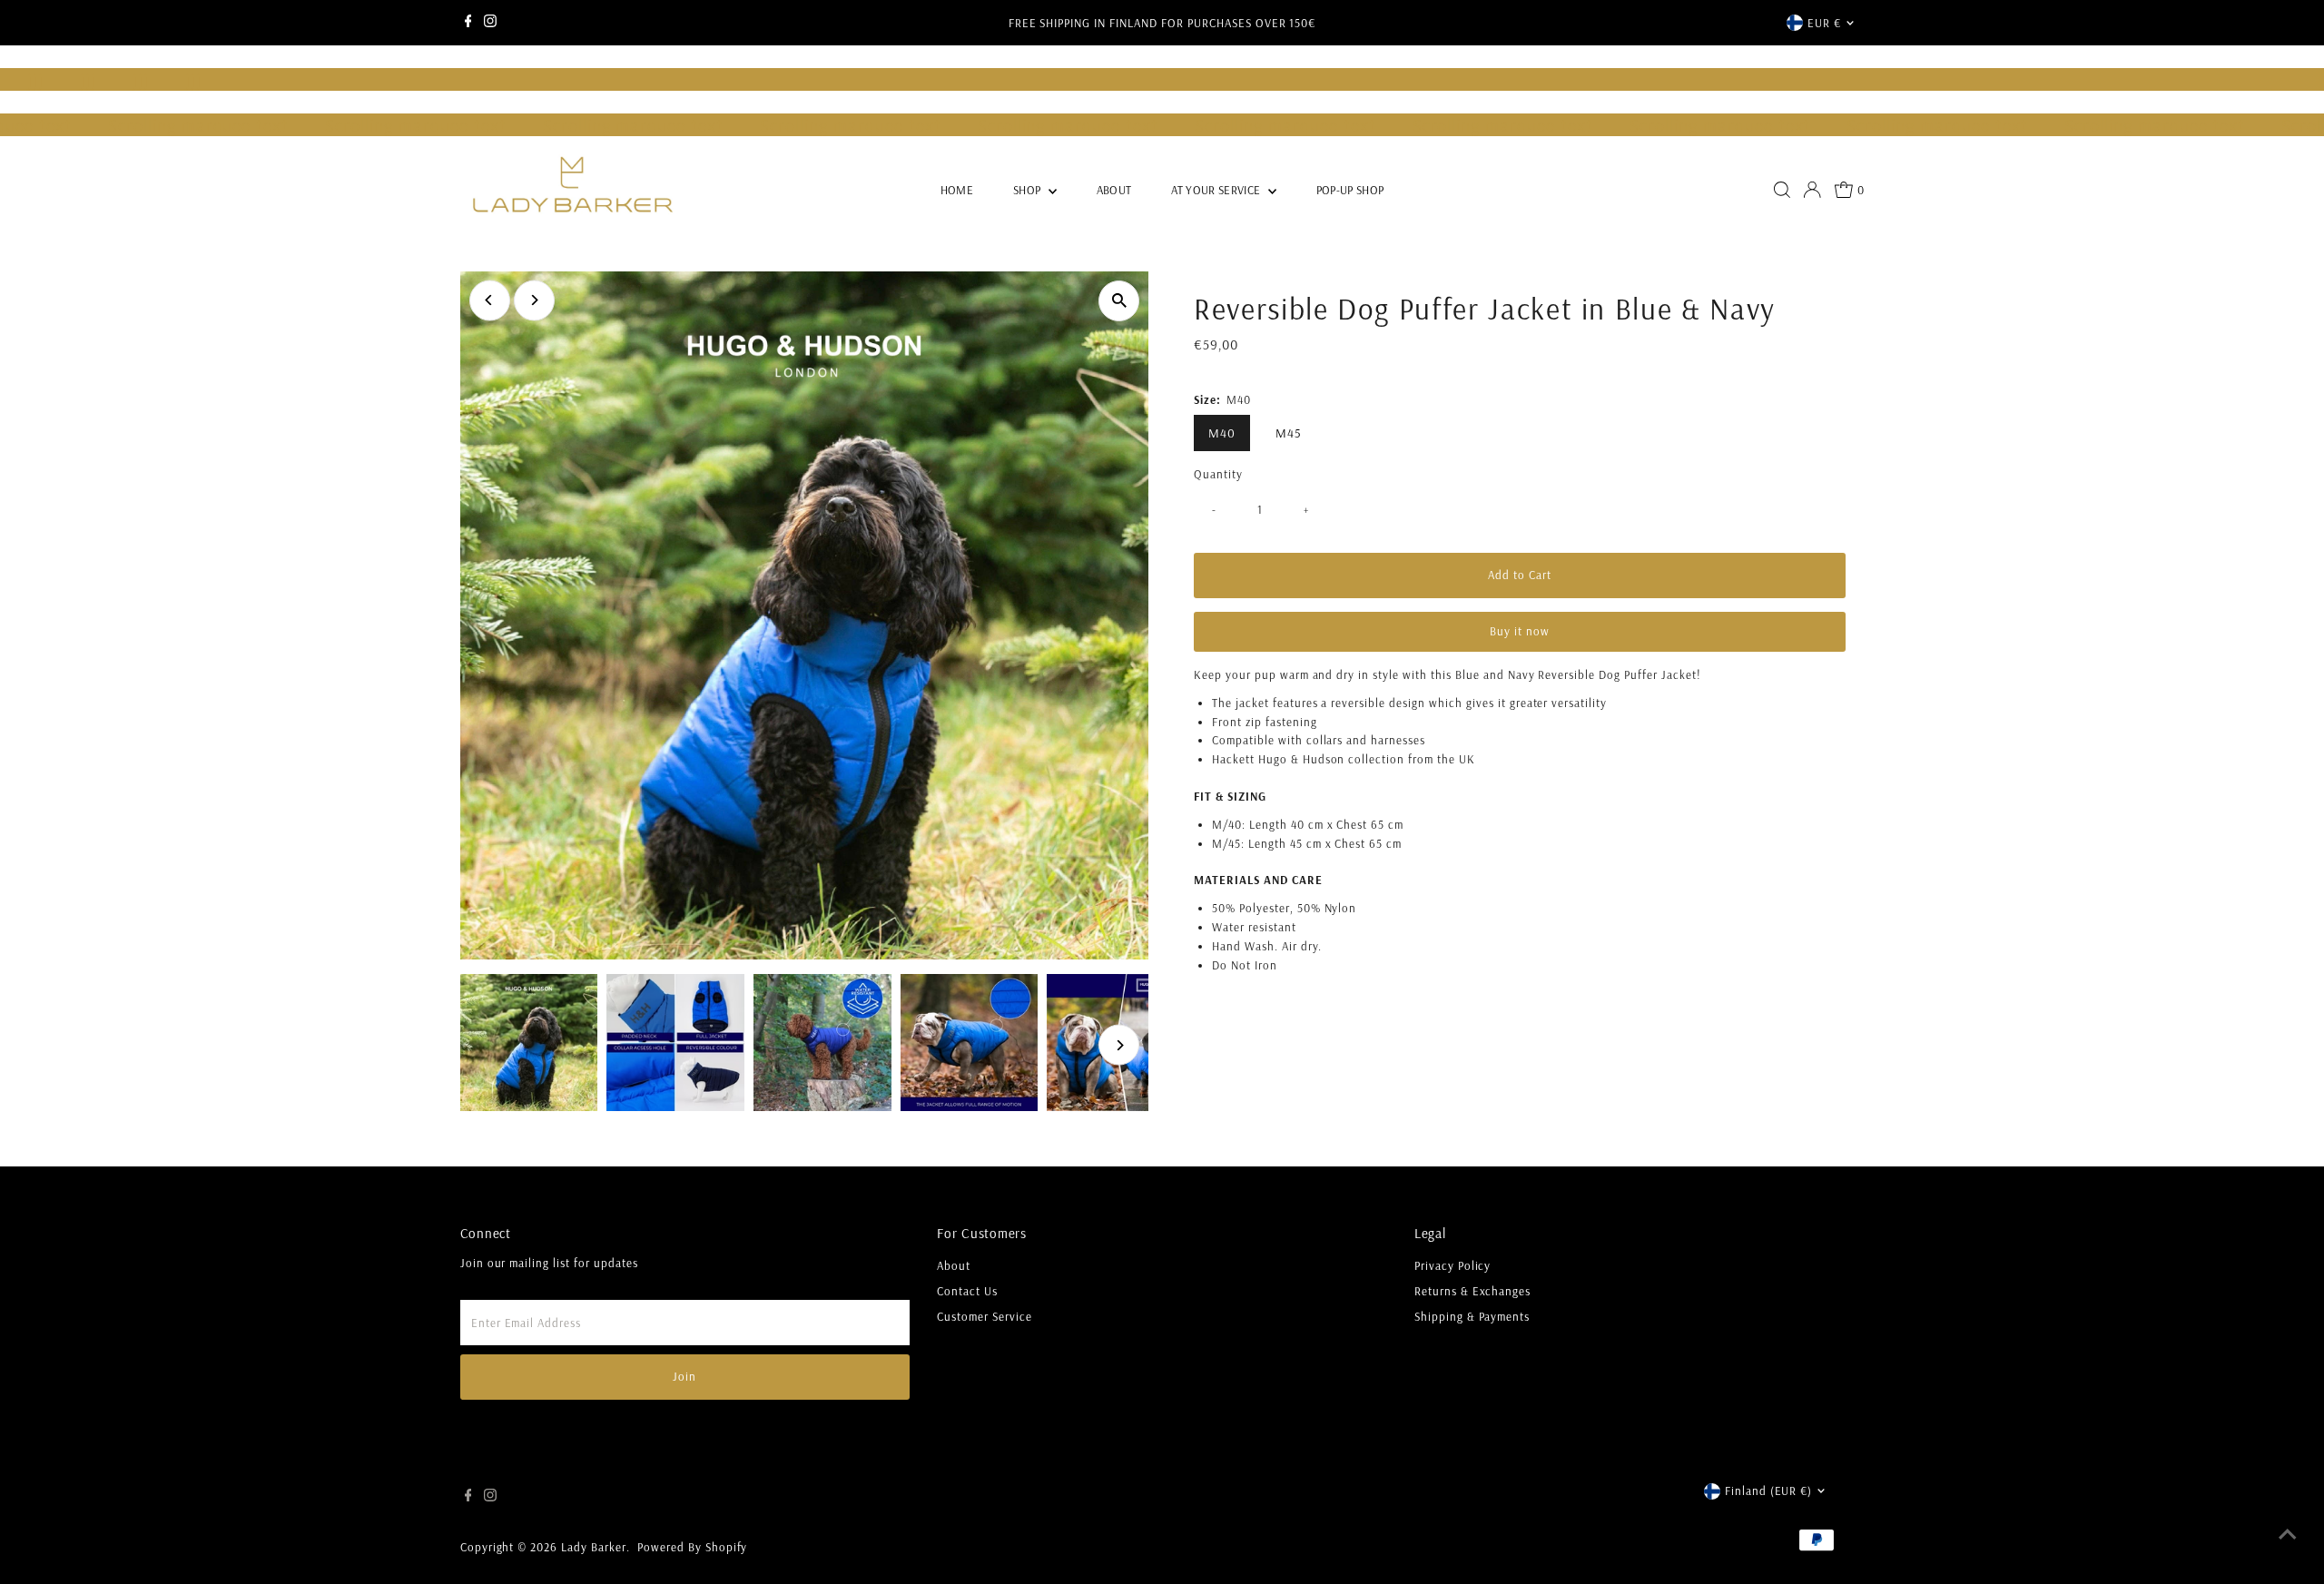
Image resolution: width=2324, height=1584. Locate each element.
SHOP (1029, 190)
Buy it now (1520, 631)
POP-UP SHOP (1350, 190)
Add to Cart (1520, 575)
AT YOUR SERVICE (1217, 190)
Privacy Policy (1453, 1265)
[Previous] (490, 300)
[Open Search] (1782, 190)
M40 (1222, 433)
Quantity (1218, 474)
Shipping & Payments (1472, 1316)
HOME (957, 190)
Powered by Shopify (693, 1547)
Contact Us (967, 1291)
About (954, 1265)
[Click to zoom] (1119, 301)
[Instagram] (490, 23)
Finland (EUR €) (1769, 1491)
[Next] (534, 300)
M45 (1289, 433)
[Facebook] (468, 23)
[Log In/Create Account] (1812, 190)
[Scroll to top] (2288, 1534)
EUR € (1824, 23)
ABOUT (1114, 190)
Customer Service (985, 1316)
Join (684, 1376)
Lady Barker (594, 1547)
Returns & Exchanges (1473, 1291)
